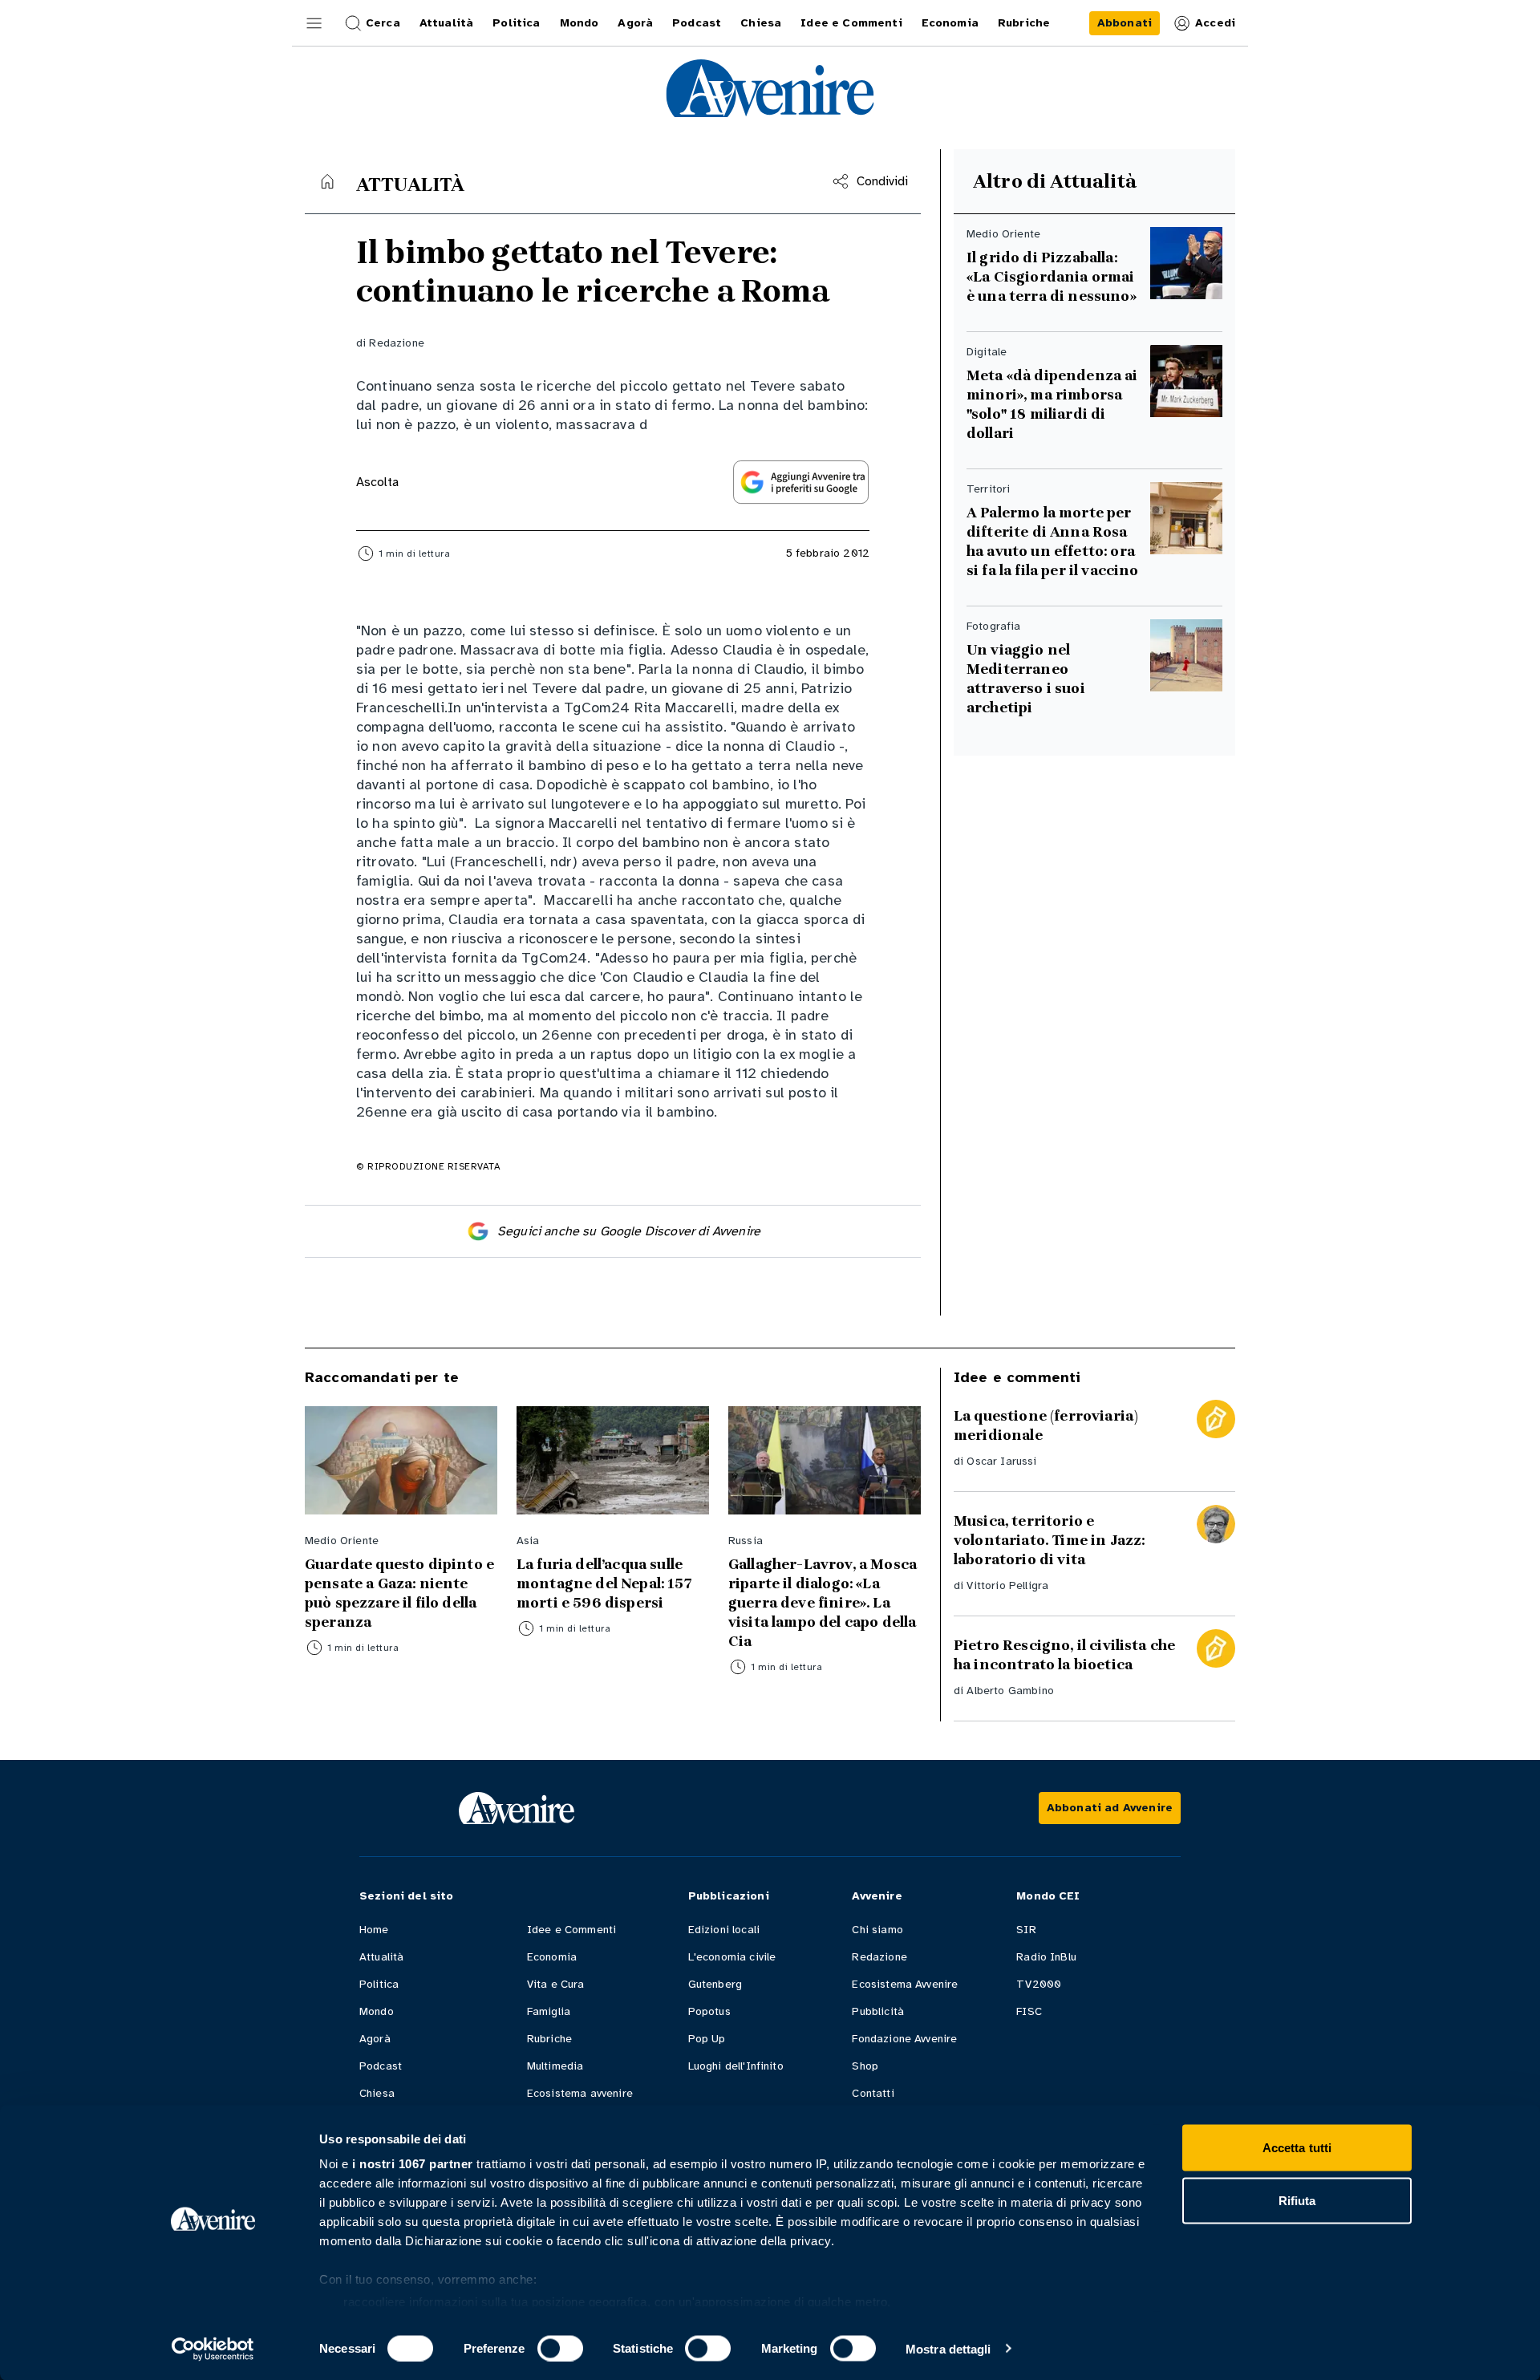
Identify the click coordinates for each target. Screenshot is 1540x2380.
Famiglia (549, 2011)
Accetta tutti (1297, 2148)
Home (374, 1930)
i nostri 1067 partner (413, 2164)
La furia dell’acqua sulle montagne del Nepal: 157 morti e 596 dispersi (604, 1583)
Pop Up (707, 2039)
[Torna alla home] (327, 181)
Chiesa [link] (761, 23)
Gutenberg (715, 1984)
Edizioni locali (724, 1930)
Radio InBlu (1046, 1957)
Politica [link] (516, 23)
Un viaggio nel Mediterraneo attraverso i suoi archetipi (1026, 679)
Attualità (381, 1957)
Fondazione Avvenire (904, 2039)
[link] (1125, 23)
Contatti (873, 2093)
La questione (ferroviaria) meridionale (1046, 1425)
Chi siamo (877, 1930)
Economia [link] (950, 23)
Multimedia (555, 2066)
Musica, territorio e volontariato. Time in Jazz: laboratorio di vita (1049, 1540)
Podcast (381, 2066)
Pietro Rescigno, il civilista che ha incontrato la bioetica (1064, 1655)
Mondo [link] (580, 23)
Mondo (377, 2011)
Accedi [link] (1215, 23)
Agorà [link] (635, 23)
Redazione (396, 343)
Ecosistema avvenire (580, 2093)
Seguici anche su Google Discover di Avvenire (629, 1231)
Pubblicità (878, 2011)
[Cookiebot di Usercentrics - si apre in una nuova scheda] (213, 2349)
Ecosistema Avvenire (905, 1984)
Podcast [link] (697, 23)
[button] (314, 23)
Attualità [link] (446, 23)
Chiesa (377, 2093)
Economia (552, 1957)
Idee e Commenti (571, 1930)
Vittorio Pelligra (1007, 1585)
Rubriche (549, 2039)
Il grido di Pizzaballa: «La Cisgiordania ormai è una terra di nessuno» (1052, 277)
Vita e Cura (556, 1984)
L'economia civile (732, 1957)
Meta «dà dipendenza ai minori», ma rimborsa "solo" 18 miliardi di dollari (1052, 404)
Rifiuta (1297, 2200)
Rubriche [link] (1024, 23)
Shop (865, 2066)
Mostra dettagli (948, 2348)
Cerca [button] (383, 23)
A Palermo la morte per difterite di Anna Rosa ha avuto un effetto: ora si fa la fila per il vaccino (1052, 541)
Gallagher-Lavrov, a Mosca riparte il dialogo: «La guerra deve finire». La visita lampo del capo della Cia (823, 1603)
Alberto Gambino (1010, 1691)
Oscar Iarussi (1001, 1461)
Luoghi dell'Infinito (736, 2066)
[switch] (560, 2348)
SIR (1026, 1930)
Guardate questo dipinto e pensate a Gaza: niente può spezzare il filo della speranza (399, 1593)
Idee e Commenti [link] (851, 23)
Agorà (375, 2039)
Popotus (709, 2011)
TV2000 (1039, 1984)
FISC (1029, 2011)
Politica (379, 1984)
